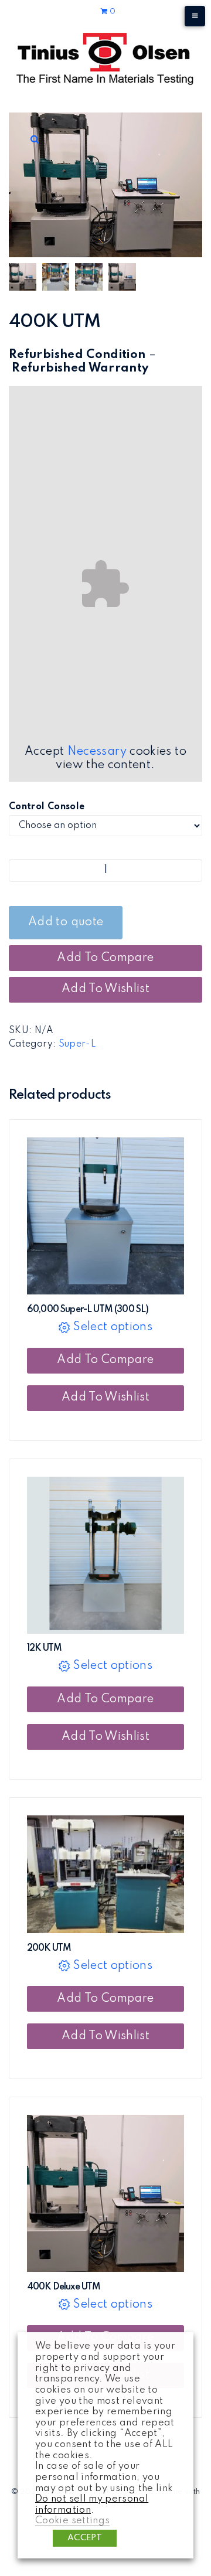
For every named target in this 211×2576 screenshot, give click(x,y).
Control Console (47, 807)
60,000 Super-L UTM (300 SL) (88, 1310)
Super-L (78, 1044)
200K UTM (49, 1948)
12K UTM (44, 1648)
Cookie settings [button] (72, 2521)
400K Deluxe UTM (64, 2287)
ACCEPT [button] (85, 2538)
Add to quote (66, 922)
